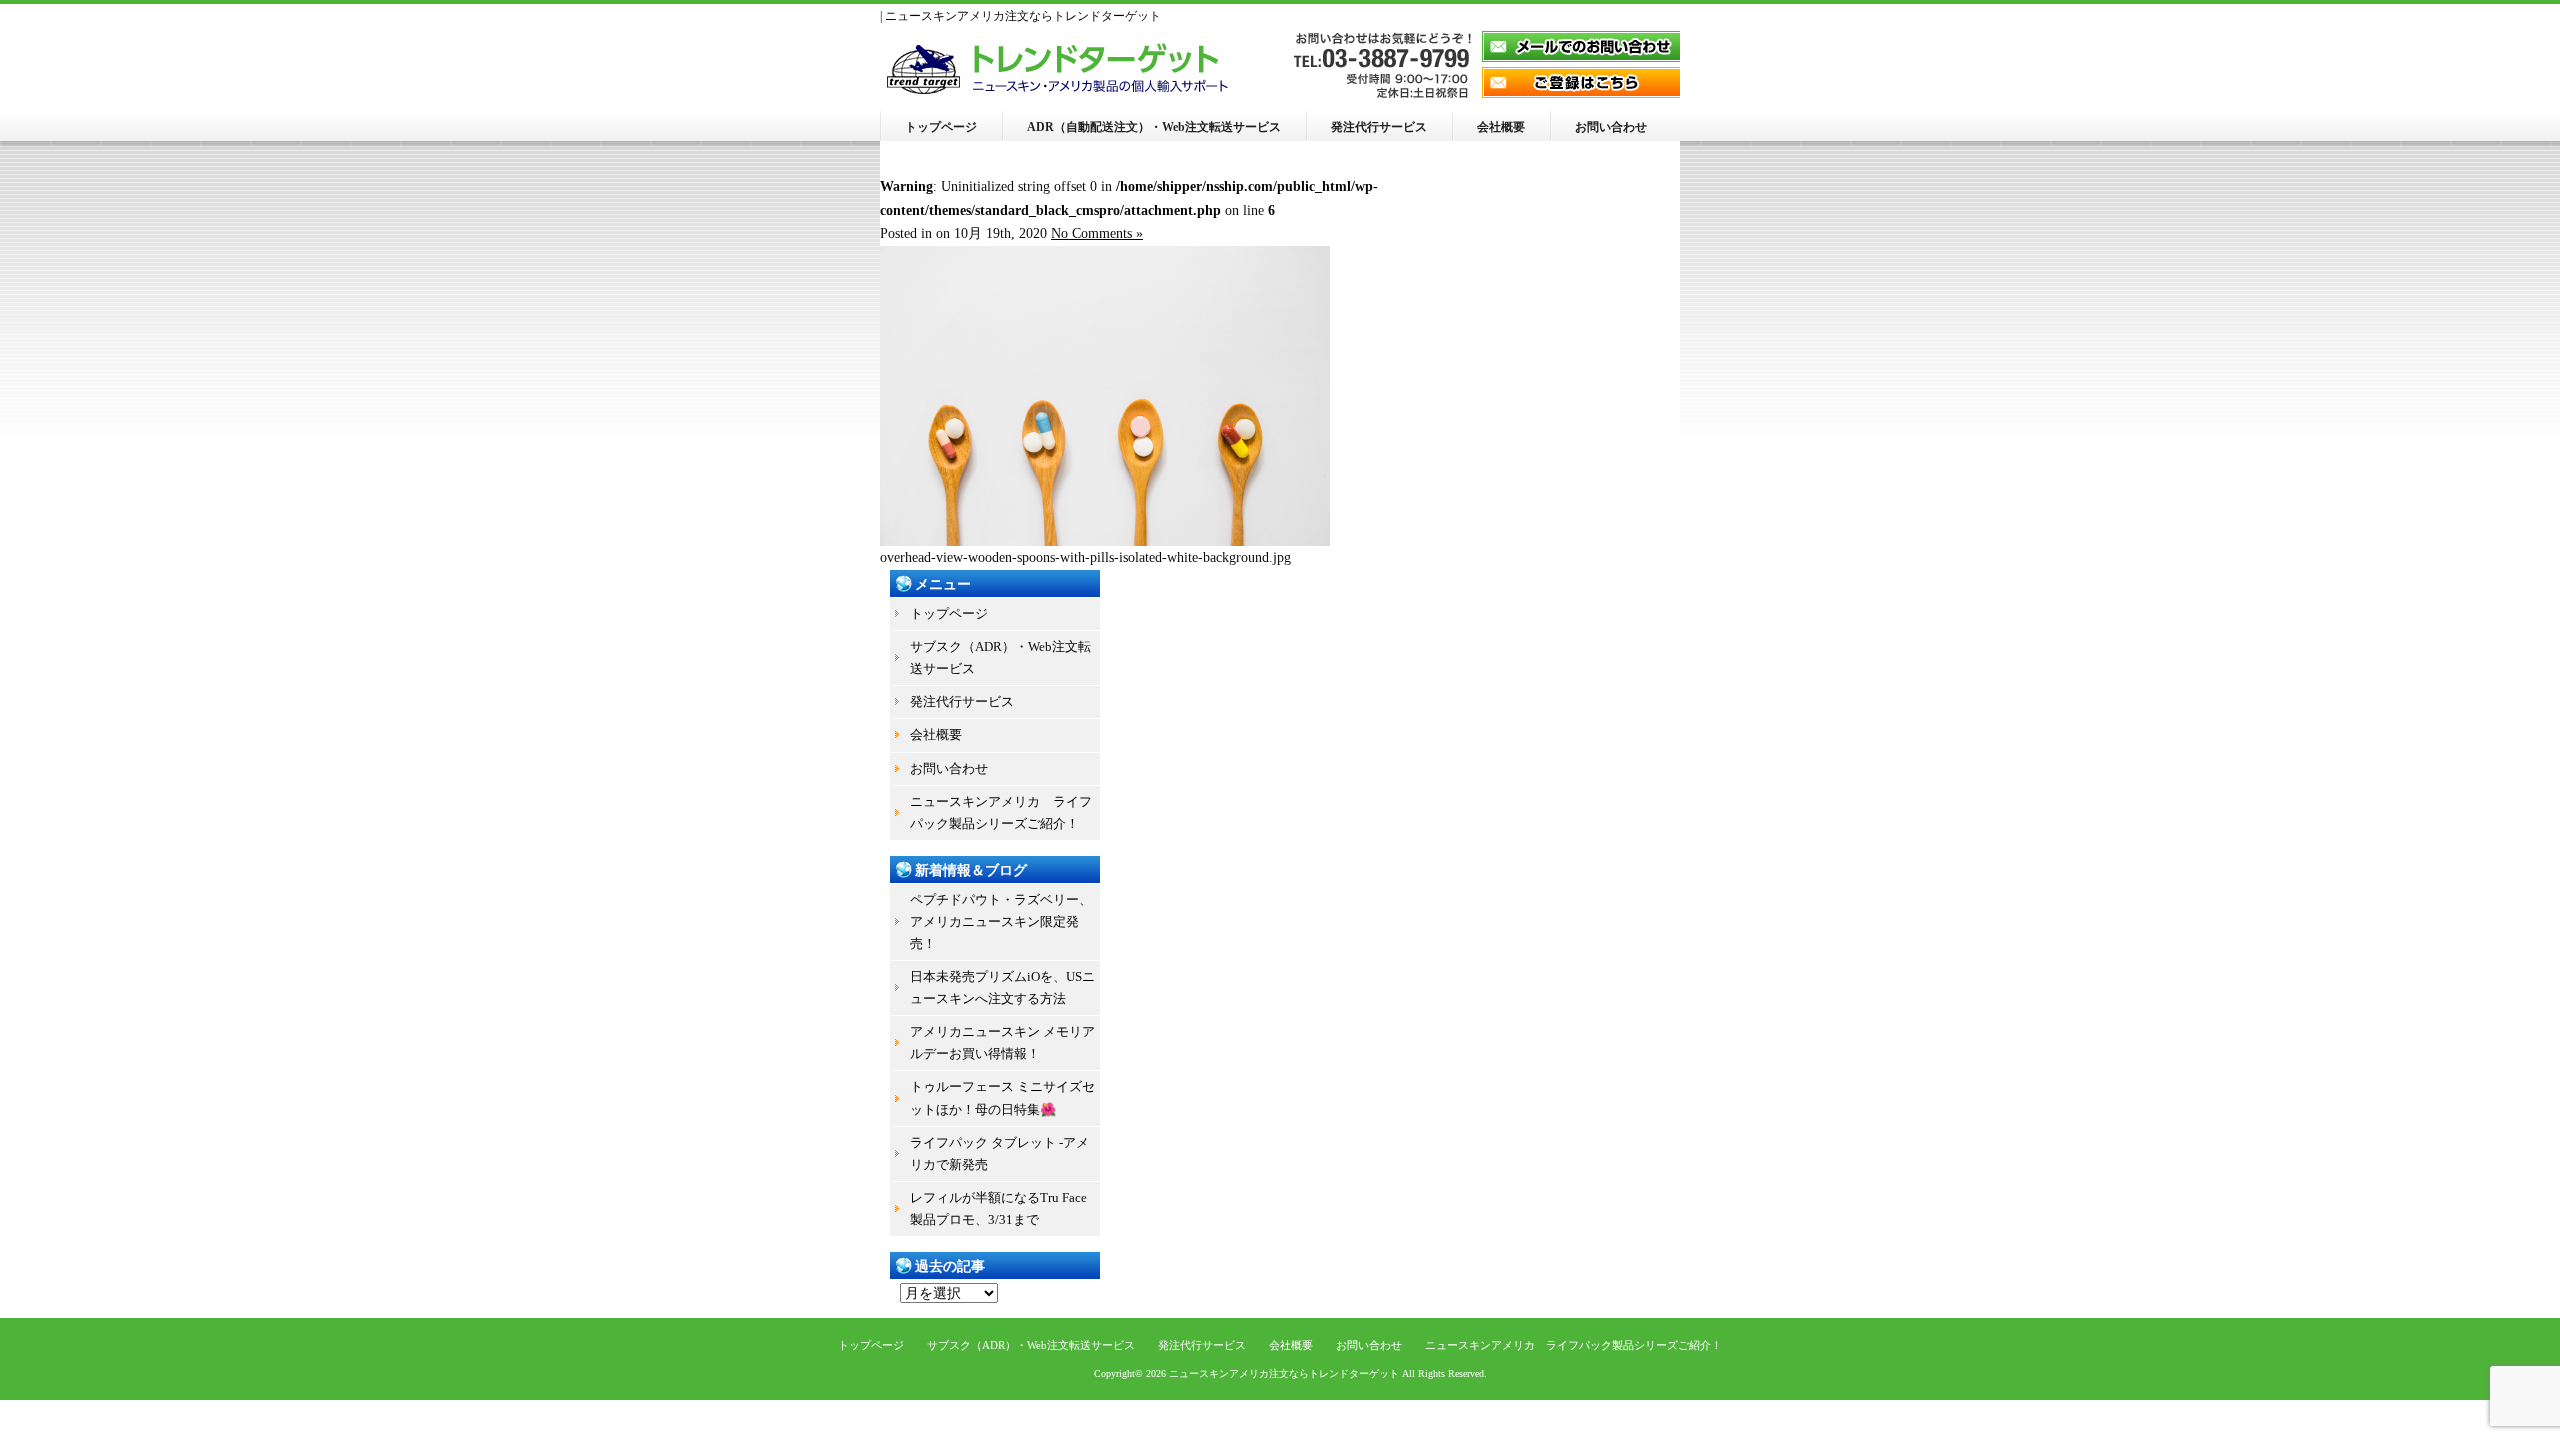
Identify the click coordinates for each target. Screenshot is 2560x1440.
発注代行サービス (1379, 127)
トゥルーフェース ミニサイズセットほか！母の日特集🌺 (1002, 1097)
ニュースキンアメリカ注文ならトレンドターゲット (1284, 1373)
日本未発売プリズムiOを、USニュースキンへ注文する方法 (1002, 987)
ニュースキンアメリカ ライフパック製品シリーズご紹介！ (1001, 812)
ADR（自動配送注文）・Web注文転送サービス (1154, 127)
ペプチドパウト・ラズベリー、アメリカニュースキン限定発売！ (1001, 921)
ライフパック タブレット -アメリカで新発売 (999, 1153)
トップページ (941, 127)
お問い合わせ (1611, 127)
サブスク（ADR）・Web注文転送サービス (1000, 657)
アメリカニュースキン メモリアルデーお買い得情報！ (1002, 1042)
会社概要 (1501, 127)
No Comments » (1097, 233)
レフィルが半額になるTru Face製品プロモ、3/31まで (998, 1208)
